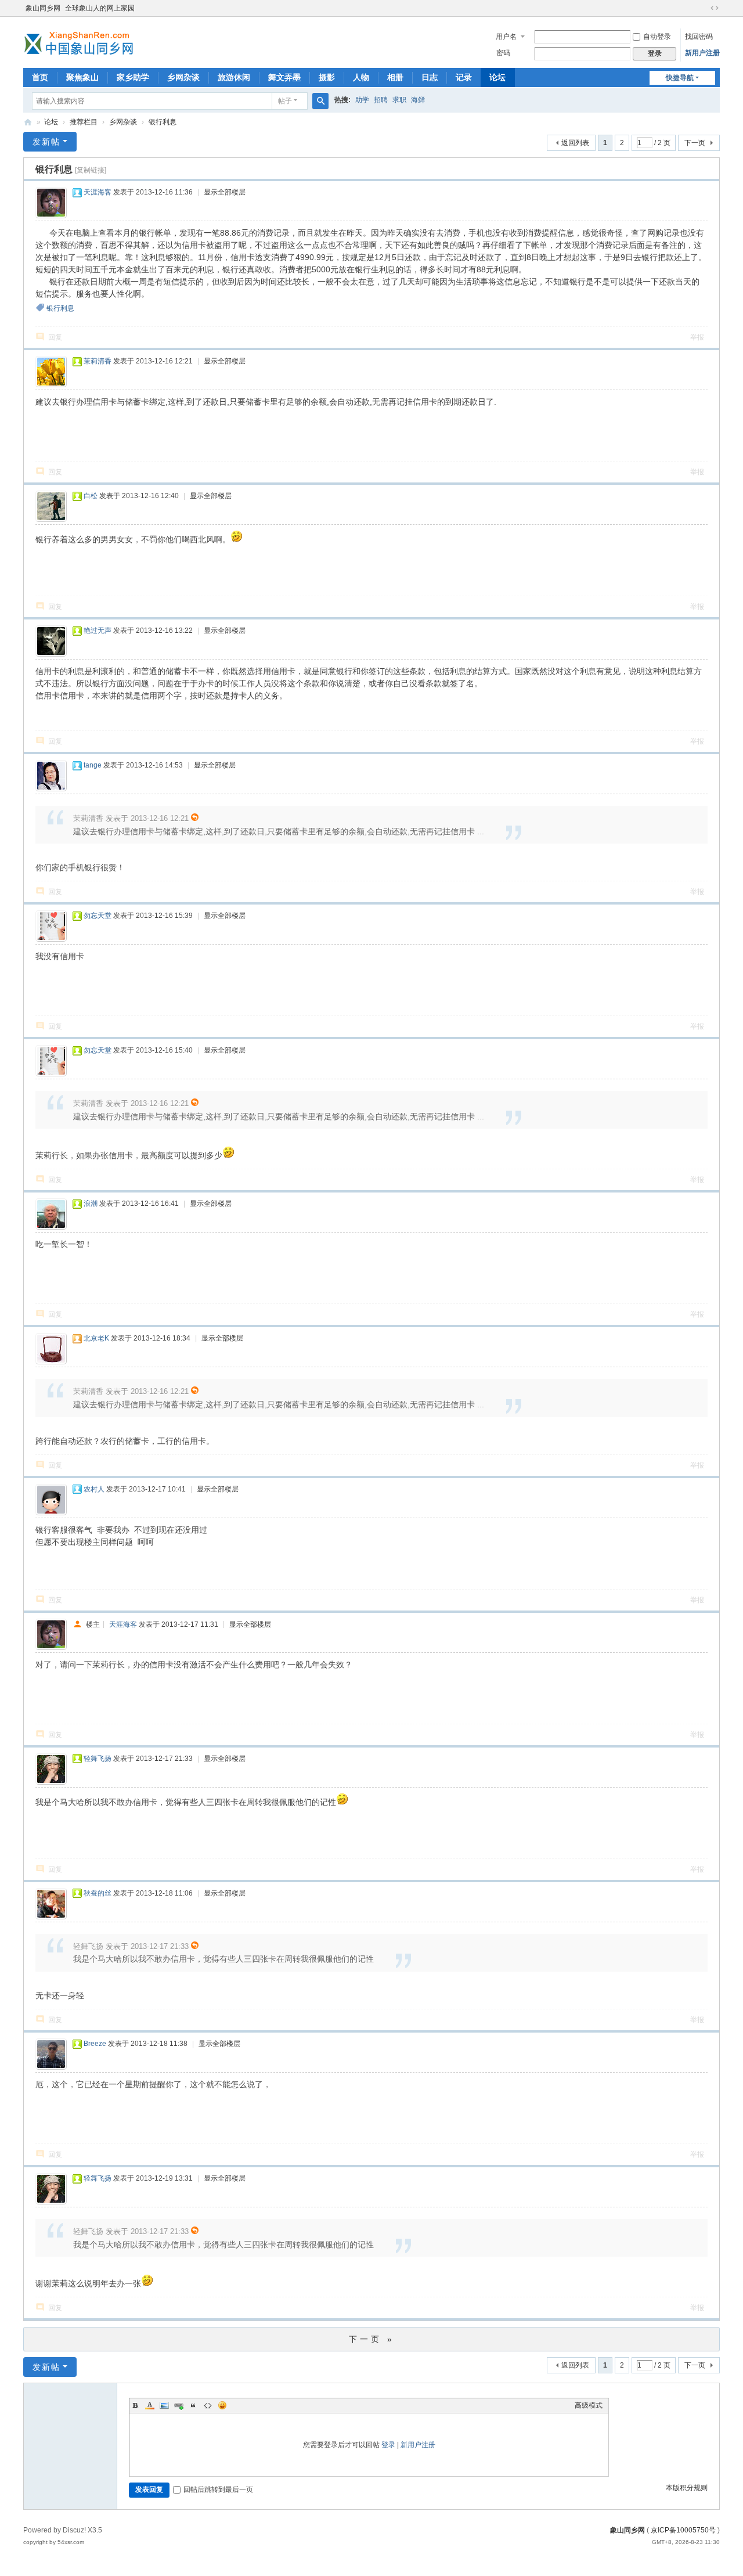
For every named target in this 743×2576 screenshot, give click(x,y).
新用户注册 (702, 53)
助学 (362, 100)
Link (179, 2405)
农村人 (94, 1489)
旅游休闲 (234, 77)
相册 (395, 77)
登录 (388, 2445)
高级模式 (589, 2405)
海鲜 (418, 100)
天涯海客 (98, 192)
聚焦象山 (82, 77)
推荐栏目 (84, 122)
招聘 (381, 100)
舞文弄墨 (284, 77)
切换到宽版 (715, 8)
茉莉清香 (98, 361)
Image (164, 2405)
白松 (91, 496)
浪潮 (91, 1204)
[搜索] (320, 101)
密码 (503, 53)
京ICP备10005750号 (683, 2530)
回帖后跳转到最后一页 (218, 2489)
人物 (361, 77)
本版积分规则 (687, 2488)
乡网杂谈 (183, 77)
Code (208, 2405)
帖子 (285, 101)
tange (93, 765)
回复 (55, 337)
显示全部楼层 (225, 192)
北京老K (96, 1338)
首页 (40, 77)
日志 (430, 77)
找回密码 (699, 37)
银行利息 (163, 122)
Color (150, 2405)
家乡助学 (133, 77)
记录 (464, 77)
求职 (399, 100)
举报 (697, 337)
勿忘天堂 (98, 916)
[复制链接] (91, 170)
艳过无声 (98, 631)
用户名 (506, 37)
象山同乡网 (43, 8)
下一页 (695, 143)
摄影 (327, 77)
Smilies (222, 2405)
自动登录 (657, 37)
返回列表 (575, 143)
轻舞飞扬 (98, 1759)
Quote (193, 2405)
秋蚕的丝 (98, 1893)
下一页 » (372, 2339)
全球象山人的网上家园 (100, 8)
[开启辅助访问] (704, 8)
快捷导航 (680, 78)
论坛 (497, 77)
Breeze (95, 2044)
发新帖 (46, 142)
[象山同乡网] (81, 41)
